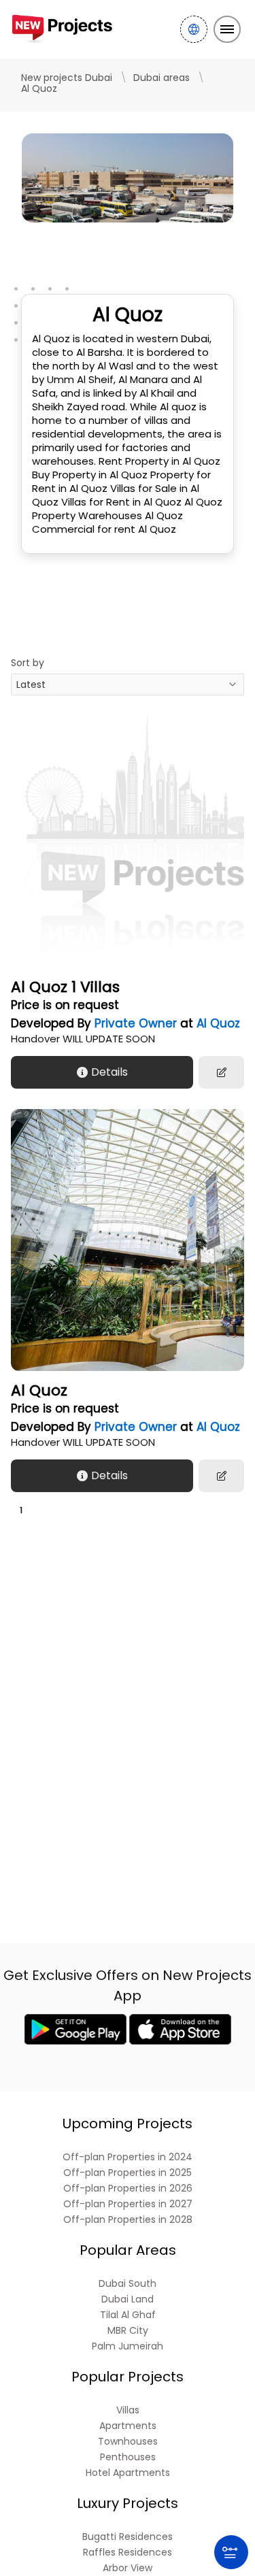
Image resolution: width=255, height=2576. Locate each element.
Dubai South (128, 2284)
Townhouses (128, 2442)
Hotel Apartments (128, 2473)
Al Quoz (218, 1023)
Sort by (28, 663)
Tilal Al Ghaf (128, 2315)
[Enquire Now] (221, 1072)
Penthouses (128, 2457)
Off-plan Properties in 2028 (128, 2220)
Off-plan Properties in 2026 (128, 2189)
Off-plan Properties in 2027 (128, 2204)
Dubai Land (128, 2299)
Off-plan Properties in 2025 (128, 2173)
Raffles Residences (128, 2553)
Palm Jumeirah (128, 2346)
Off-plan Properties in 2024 (128, 2157)
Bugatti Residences (128, 2537)
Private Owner (136, 1023)
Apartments (128, 2426)
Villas (128, 2410)
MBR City (128, 2331)
